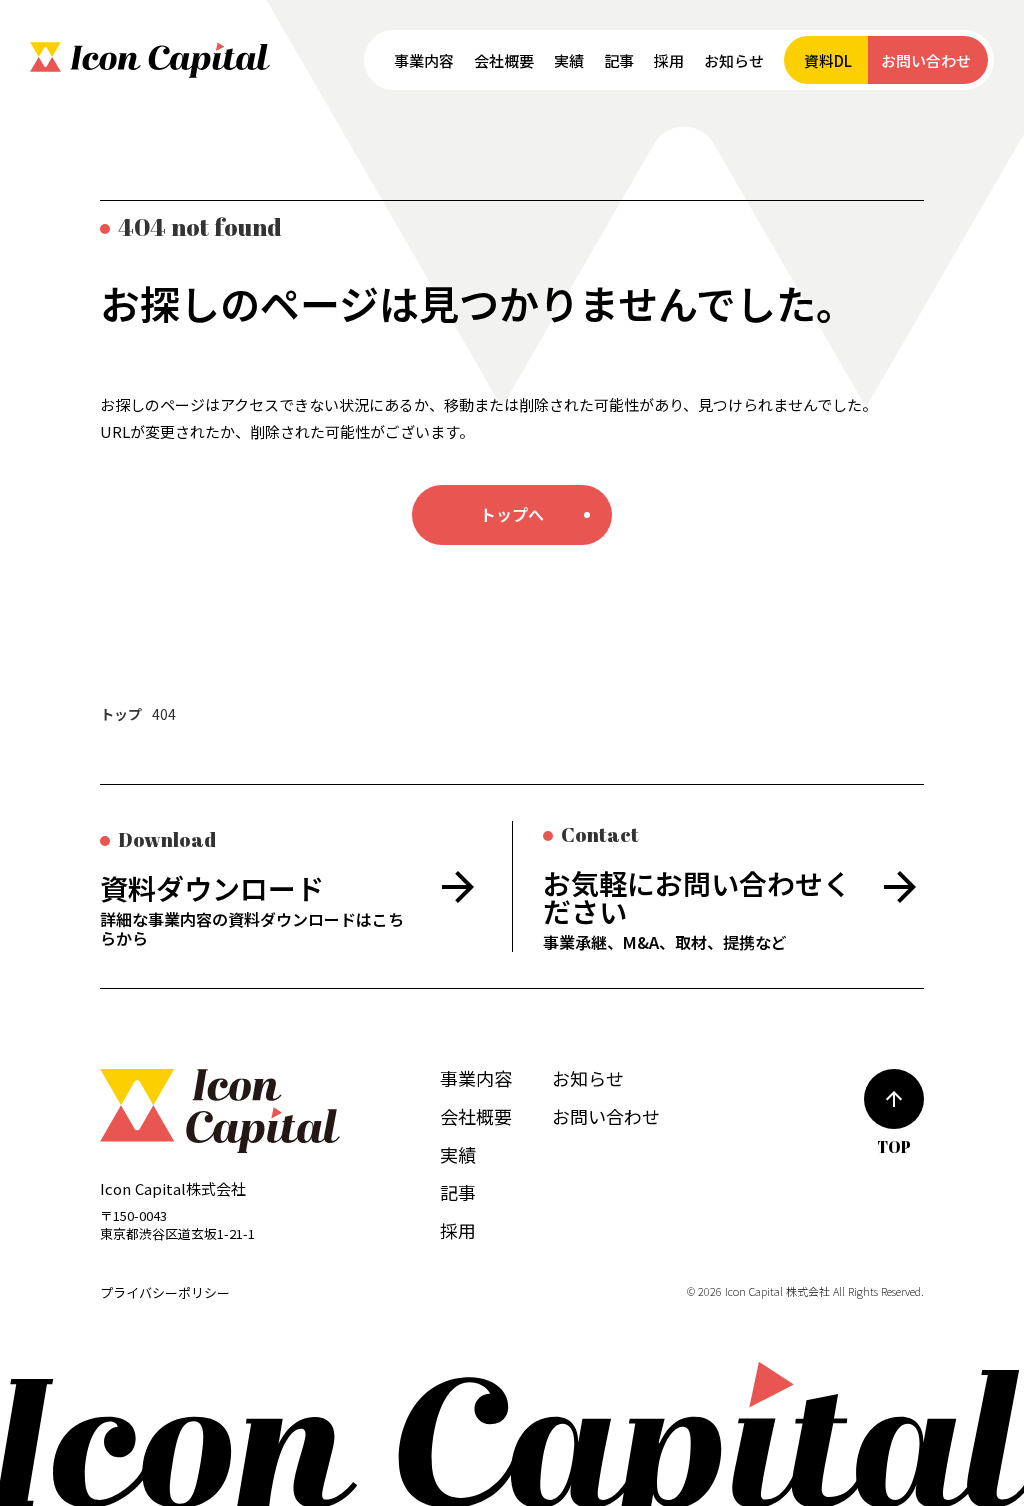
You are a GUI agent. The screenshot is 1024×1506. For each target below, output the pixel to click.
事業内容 (476, 1078)
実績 (458, 1154)
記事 (458, 1192)
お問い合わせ (606, 1116)
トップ (121, 714)
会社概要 (476, 1116)
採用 (458, 1230)
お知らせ (588, 1078)
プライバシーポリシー (165, 1292)
